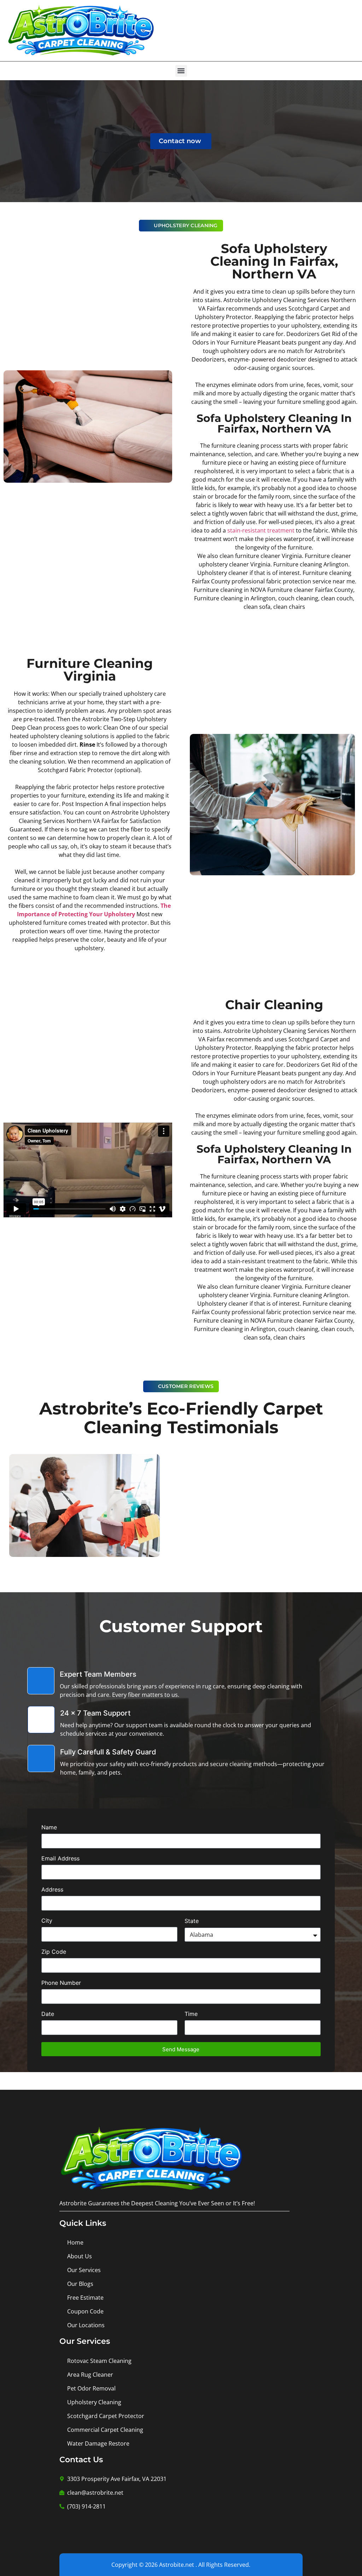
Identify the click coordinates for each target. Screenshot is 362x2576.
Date (48, 2014)
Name (49, 1828)
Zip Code (54, 1952)
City (47, 1921)
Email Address (60, 1859)
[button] (181, 71)
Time (191, 2014)
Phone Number (61, 1983)
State (192, 1921)
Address (52, 1890)
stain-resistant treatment (261, 530)
